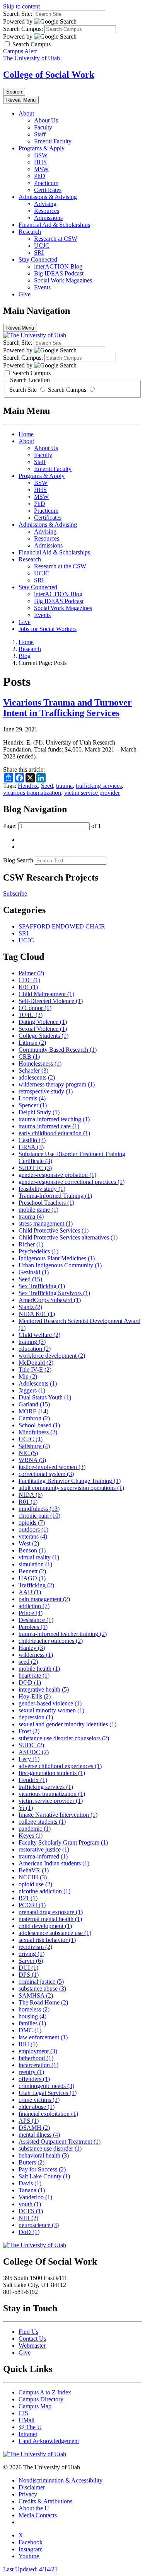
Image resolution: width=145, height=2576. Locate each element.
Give (25, 294)
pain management (44, 1599)
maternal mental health (50, 1919)
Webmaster (32, 2346)
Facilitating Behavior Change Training (70, 1481)
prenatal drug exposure (51, 1912)
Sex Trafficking (42, 1286)
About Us (46, 120)
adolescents (37, 1077)
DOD (30, 1682)
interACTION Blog (58, 266)
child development (45, 1926)
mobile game (38, 1210)
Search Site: (18, 14)
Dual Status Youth (45, 1397)
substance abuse (42, 1989)
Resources (47, 211)
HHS (40, 162)
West (29, 1543)
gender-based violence (50, 1703)
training (32, 1342)
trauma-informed (43, 1856)
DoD (29, 2232)
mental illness (39, 2135)
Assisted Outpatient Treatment (60, 2142)
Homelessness (40, 1064)
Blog (25, 656)
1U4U (31, 1015)
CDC (29, 980)
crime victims (39, 2100)
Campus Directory (41, 2399)
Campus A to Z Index (45, 2392)
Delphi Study (39, 1112)
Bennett (32, 1571)
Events (42, 287)
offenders (34, 2079)
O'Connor (35, 1008)
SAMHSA (36, 1995)
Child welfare (39, 1335)
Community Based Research (58, 1050)
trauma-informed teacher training (63, 1634)
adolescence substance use (55, 1933)
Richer (31, 1244)
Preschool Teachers (46, 1203)
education (35, 1349)
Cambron (34, 1418)
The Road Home (43, 2002)
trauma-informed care (49, 1126)
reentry (31, 2072)
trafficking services (99, 786)
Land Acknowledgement (49, 2441)
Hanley (32, 1648)
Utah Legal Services (48, 2093)
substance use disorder (50, 2148)
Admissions (48, 218)
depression (36, 1717)
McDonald (36, 1363)
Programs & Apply (42, 148)
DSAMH (34, 2128)
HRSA (31, 1147)
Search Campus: (23, 29)
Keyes (31, 1836)
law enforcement (43, 2037)
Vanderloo (35, 2197)
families (32, 2023)
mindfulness (39, 1509)
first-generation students (52, 1773)
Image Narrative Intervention (58, 1815)
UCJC (42, 246)
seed (28, 1662)
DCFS (31, 2211)
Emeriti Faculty (53, 141)
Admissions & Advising (48, 197)
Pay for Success (42, 2169)
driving (32, 1954)
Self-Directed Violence (51, 1001)
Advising (45, 204)
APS (29, 2121)
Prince (31, 1613)
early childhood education (54, 1133)
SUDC (31, 1745)
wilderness (36, 1655)
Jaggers (32, 1390)
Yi (26, 1808)
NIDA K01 (37, 1314)
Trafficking (36, 1585)
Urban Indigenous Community (60, 1265)
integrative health (44, 1689)
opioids (32, 1523)
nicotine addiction (44, 1891)
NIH (28, 2218)
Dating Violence (43, 1022)
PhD (40, 176)
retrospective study (46, 1091)
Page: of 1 (52, 826)
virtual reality (39, 1557)
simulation (35, 1564)
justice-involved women (52, 1467)
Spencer (33, 1105)
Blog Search (18, 860)
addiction (34, 1606)
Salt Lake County (44, 2176)
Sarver (31, 1961)
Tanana (32, 2190)
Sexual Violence (43, 1029)
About (26, 113)
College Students (43, 1036)
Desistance (36, 1620)
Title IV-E (35, 1370)
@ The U (30, 2427)
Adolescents (38, 1383)
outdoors (33, 1529)
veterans (33, 1536)
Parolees (33, 1627)
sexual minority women (51, 1710)
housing (32, 2016)
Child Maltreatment (46, 994)
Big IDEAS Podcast (59, 273)
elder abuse (37, 2107)
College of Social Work (49, 75)
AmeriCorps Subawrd (50, 1300)
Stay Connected (38, 259)
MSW (41, 169)
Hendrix (28, 786)
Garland (34, 1404)
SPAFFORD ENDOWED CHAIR (62, 926)
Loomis (32, 1098)
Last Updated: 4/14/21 (30, 2569)
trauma (64, 786)
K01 (28, 987)
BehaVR (34, 1870)
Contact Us (32, 2339)
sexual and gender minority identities (67, 1724)
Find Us (28, 2332)
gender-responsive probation (57, 1175)
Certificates (48, 190)
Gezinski (34, 1272)
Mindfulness (38, 1432)
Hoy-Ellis (35, 1696)
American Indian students (54, 1863)
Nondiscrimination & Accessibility (61, 2480)
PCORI (32, 1905)
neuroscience (39, 2225)
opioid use (35, 1884)
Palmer (31, 973)
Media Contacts (38, 2515)
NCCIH (33, 1877)
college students (42, 1822)
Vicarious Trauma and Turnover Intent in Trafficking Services (67, 708)
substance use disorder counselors (64, 1738)
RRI (28, 2044)
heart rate (34, 1676)
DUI (28, 1968)
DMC (30, 2030)
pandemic (35, 1829)
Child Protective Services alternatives (68, 1237)
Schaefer (33, 1070)
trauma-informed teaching (54, 1119)
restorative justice (44, 1849)
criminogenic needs (46, 2086)
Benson (32, 1550)
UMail (26, 2420)
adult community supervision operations (71, 1488)
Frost (29, 1731)
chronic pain (39, 1516)
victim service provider (92, 793)
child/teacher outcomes (51, 1641)
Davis (30, 2183)
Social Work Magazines (63, 280)
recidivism (35, 1947)
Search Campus (67, 390)
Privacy (28, 2494)
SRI (39, 252)
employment (38, 2051)
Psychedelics (38, 1251)
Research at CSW (56, 239)
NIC (28, 1453)
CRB (29, 1057)
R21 (28, 1898)
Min (28, 1376)
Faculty (43, 127)
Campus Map (35, 2406)
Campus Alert (20, 51)
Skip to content (21, 6)
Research (30, 232)
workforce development (52, 1356)
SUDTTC (35, 1168)
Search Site (24, 390)
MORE (33, 1411)
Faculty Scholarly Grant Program (63, 1842)
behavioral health (44, 2155)
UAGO (32, 1578)
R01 (28, 1502)
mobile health (39, 1669)
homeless (34, 2009)
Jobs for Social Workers (48, 629)
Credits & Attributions (45, 2501)
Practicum (46, 183)
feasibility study (42, 1189)
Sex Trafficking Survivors (54, 1293)
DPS (29, 1975)
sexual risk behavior (47, 1940)
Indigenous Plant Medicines (57, 1258)
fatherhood (36, 2058)
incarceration (38, 2065)
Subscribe (15, 894)
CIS (23, 2413)
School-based (39, 1425)
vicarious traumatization (32, 793)
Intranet (28, 2434)
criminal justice (41, 1982)
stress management (46, 1223)
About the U (34, 2508)
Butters (32, 2162)
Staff (40, 134)
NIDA (31, 1495)
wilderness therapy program (57, 1084)
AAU (30, 1592)
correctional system (46, 1474)
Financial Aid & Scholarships (54, 225)
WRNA (32, 1460)
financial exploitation (48, 2114)
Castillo (32, 1140)
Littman (32, 1043)
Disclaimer (32, 2487)
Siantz (30, 1307)
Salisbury (34, 1446)
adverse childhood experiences (60, 1766)
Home (26, 434)
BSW (41, 155)
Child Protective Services (54, 1230)
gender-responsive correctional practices (72, 1182)
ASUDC (34, 1752)
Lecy (29, 1759)
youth (30, 2204)
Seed (47, 786)
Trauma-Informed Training (55, 1196)
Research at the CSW (60, 566)
